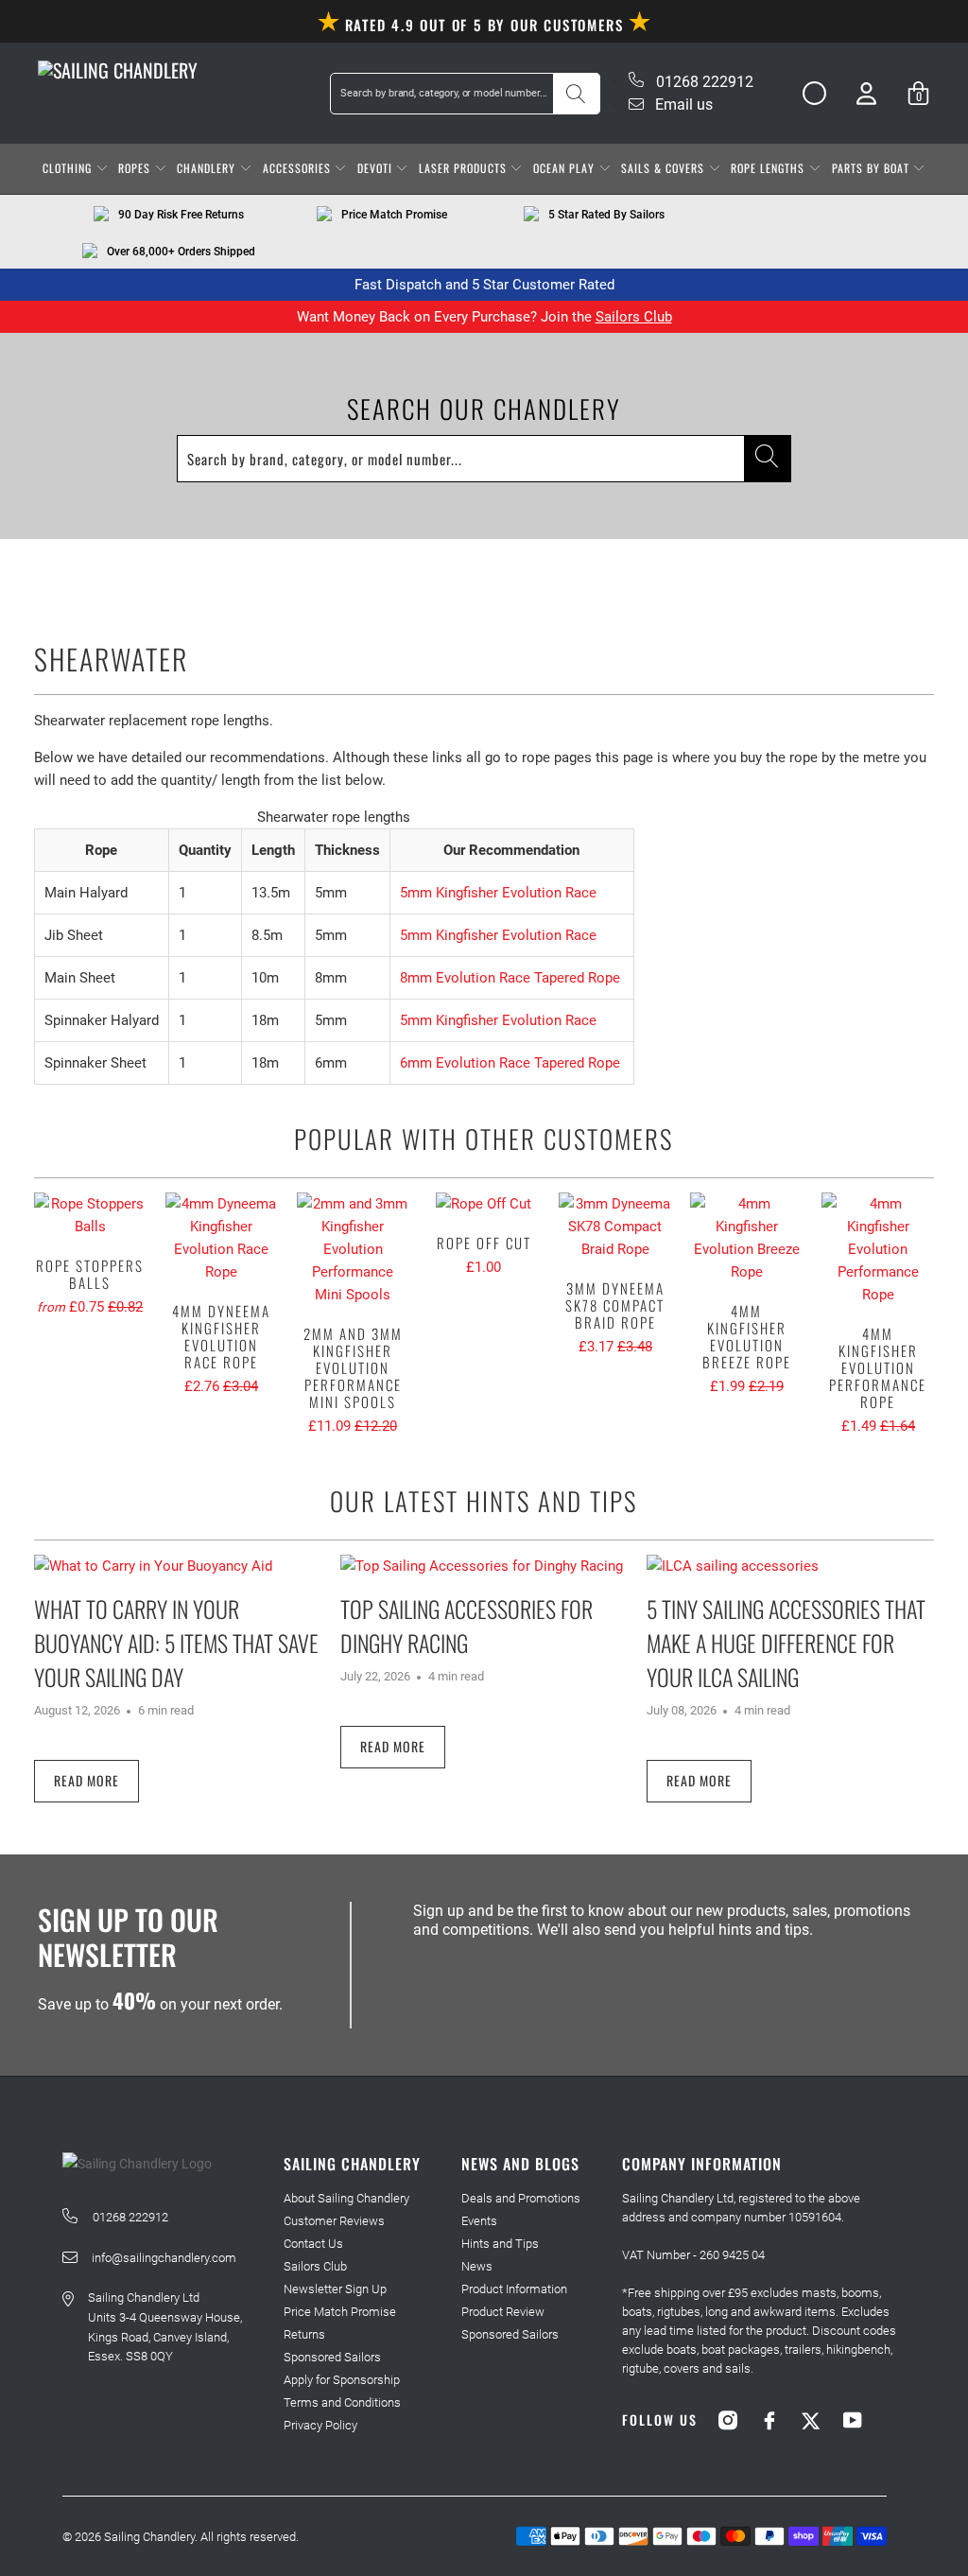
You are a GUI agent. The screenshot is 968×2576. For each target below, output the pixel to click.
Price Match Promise (340, 2312)
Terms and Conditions (342, 2402)
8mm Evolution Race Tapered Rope (510, 978)
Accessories (299, 168)
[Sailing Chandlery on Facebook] (769, 2420)
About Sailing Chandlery (346, 2198)
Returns (304, 2334)
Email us (682, 104)
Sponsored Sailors (332, 2357)
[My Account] (866, 93)
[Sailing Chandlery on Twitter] (811, 2420)
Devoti (377, 168)
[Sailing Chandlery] (118, 70)
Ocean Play (566, 168)
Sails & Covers (665, 168)
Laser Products (465, 168)
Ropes (136, 168)
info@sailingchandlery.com (164, 2258)
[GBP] (807, 94)
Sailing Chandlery (149, 2537)
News (477, 2266)
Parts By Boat (873, 168)
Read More (86, 1780)
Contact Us (313, 2244)
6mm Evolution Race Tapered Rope (510, 1063)
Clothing (69, 168)
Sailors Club (634, 317)
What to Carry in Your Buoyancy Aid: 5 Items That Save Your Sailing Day (176, 1643)
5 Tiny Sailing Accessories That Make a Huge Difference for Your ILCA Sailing (786, 1643)
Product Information (514, 2289)
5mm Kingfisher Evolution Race (498, 893)
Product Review (503, 2312)
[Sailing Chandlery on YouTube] (853, 2420)
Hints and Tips (500, 2244)
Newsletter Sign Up (335, 2289)
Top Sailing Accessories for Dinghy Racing (467, 1626)
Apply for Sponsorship (342, 2380)
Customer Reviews (334, 2221)
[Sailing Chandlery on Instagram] (728, 2420)
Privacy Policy (320, 2425)
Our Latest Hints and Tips (484, 1501)
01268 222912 (703, 82)
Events (479, 2221)
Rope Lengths (769, 168)
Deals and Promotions (521, 2198)
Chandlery (208, 168)
